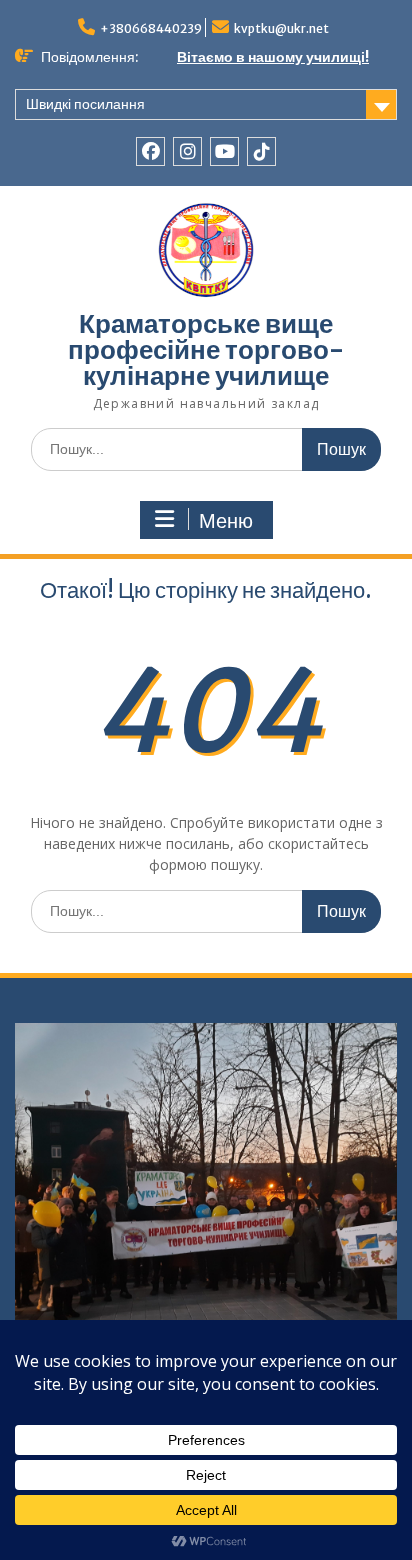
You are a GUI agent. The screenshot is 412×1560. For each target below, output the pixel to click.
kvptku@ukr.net (281, 28)
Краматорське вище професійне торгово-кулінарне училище (206, 349)
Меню (226, 521)
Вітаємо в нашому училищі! (273, 57)
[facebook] (150, 151)
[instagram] (187, 151)
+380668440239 (151, 28)
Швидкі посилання (85, 104)
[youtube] (224, 151)
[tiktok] (261, 151)
